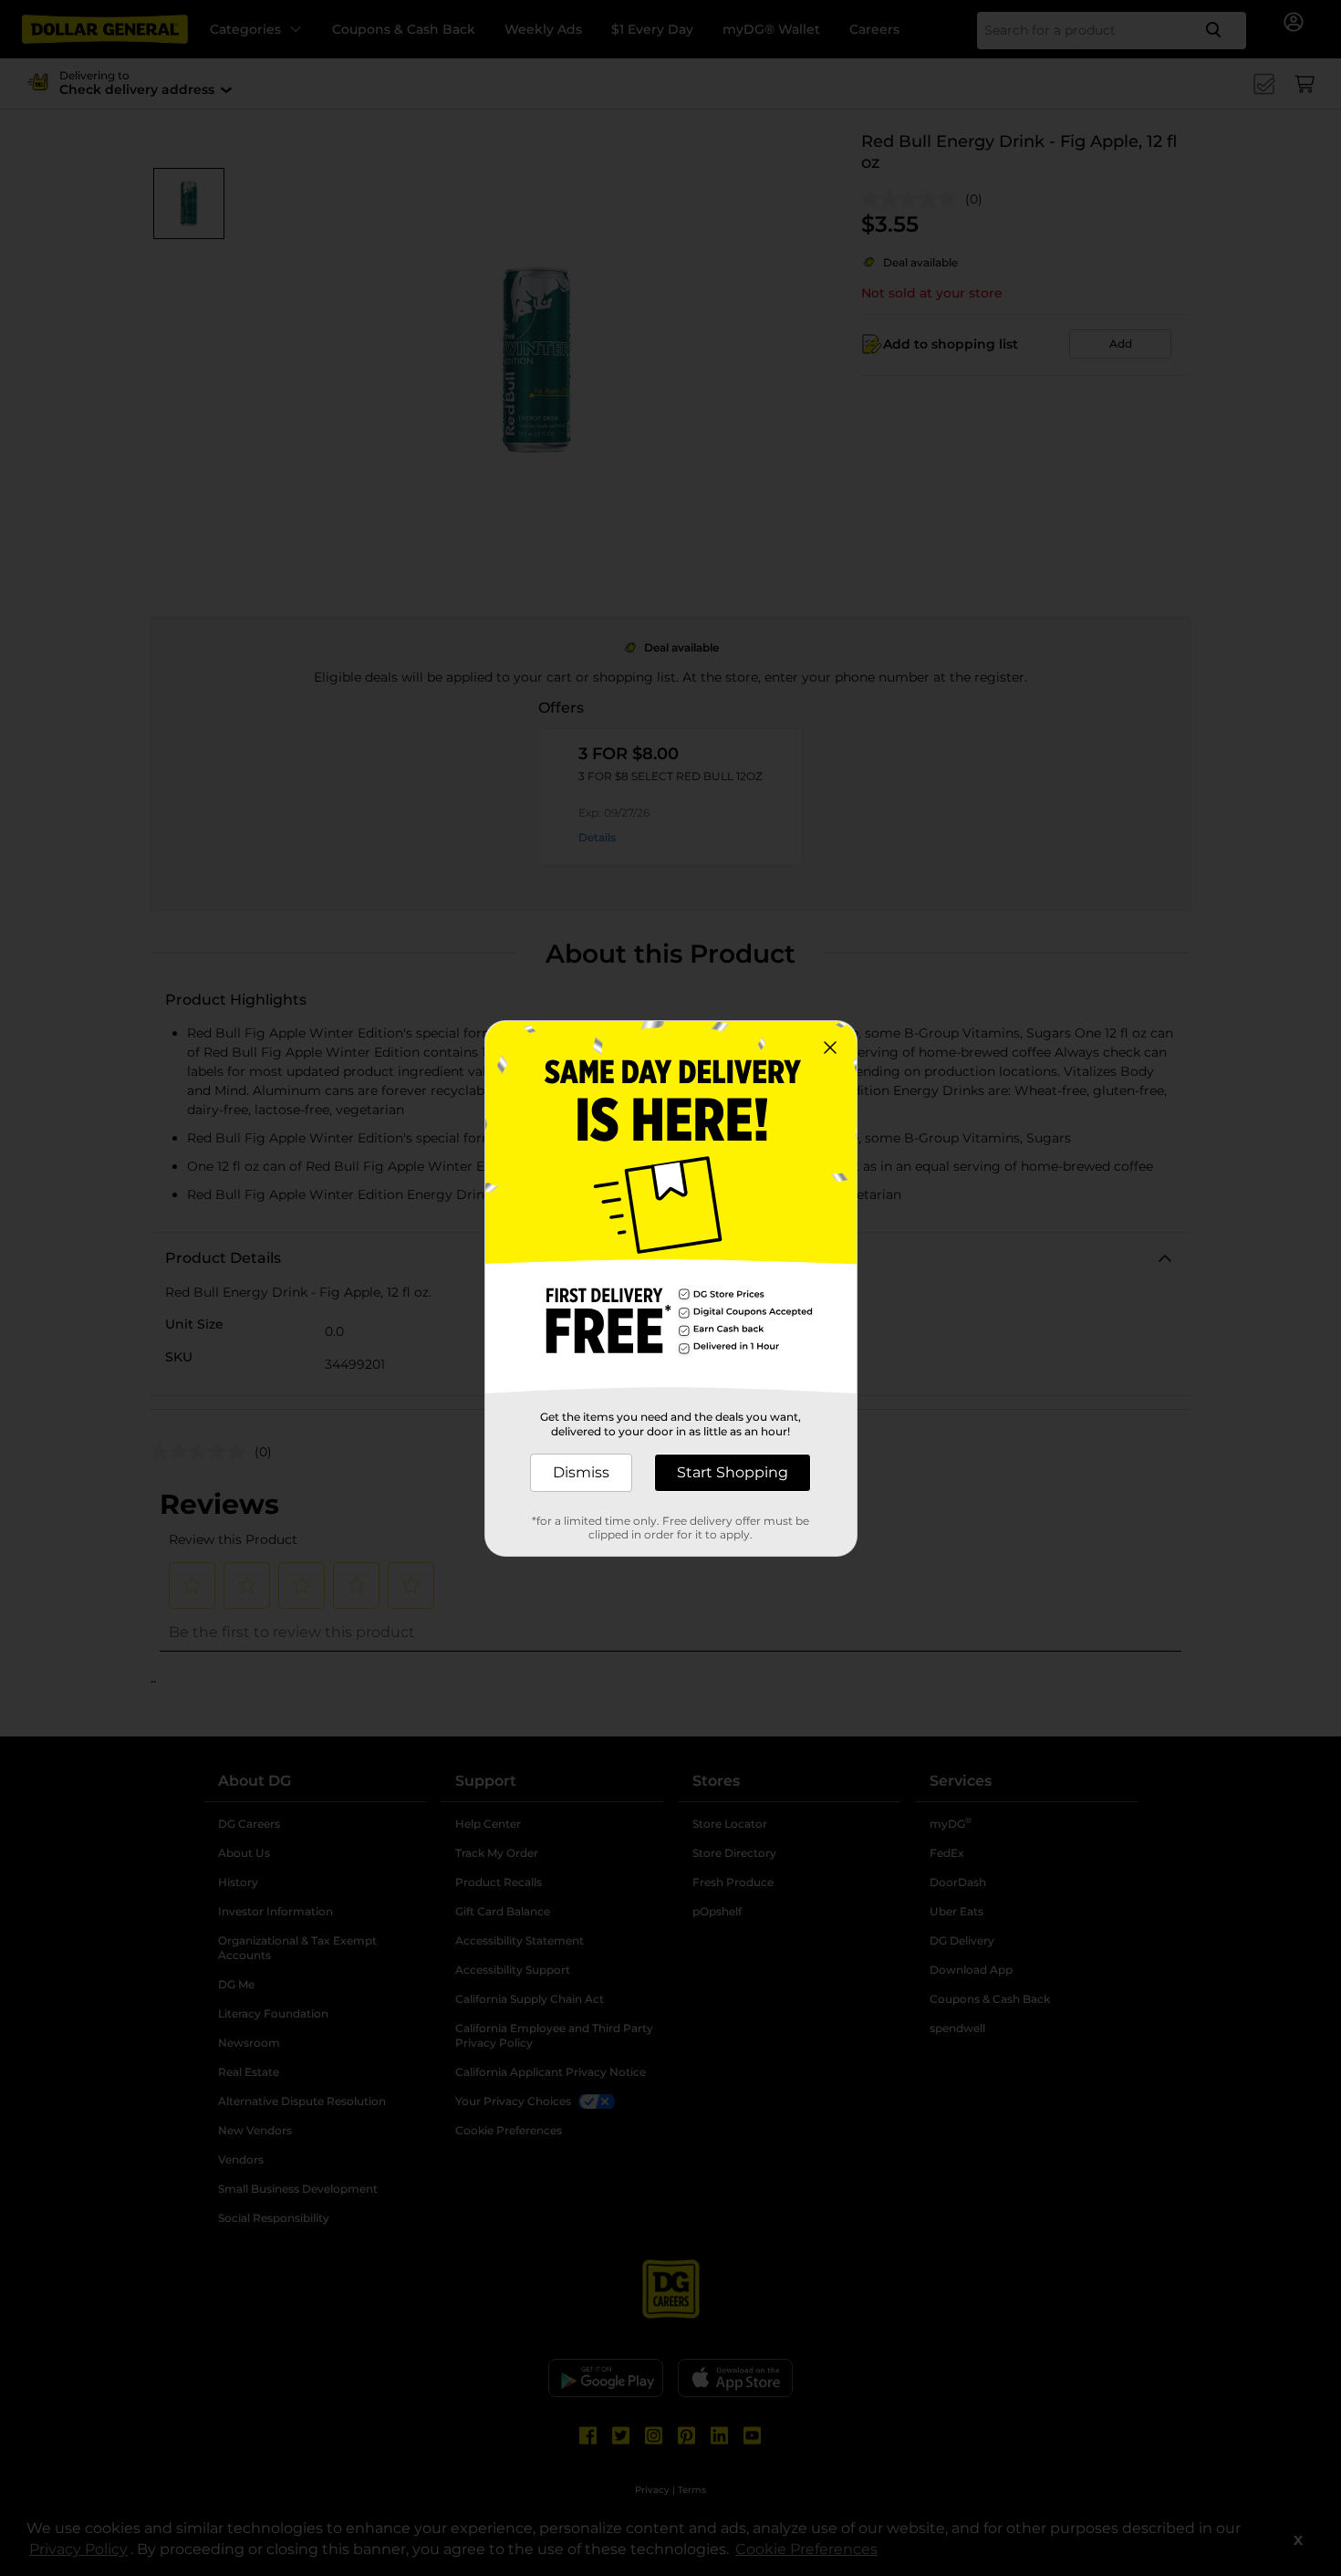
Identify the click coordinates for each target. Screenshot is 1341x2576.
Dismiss (581, 1472)
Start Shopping (733, 1472)
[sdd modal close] (830, 1048)
